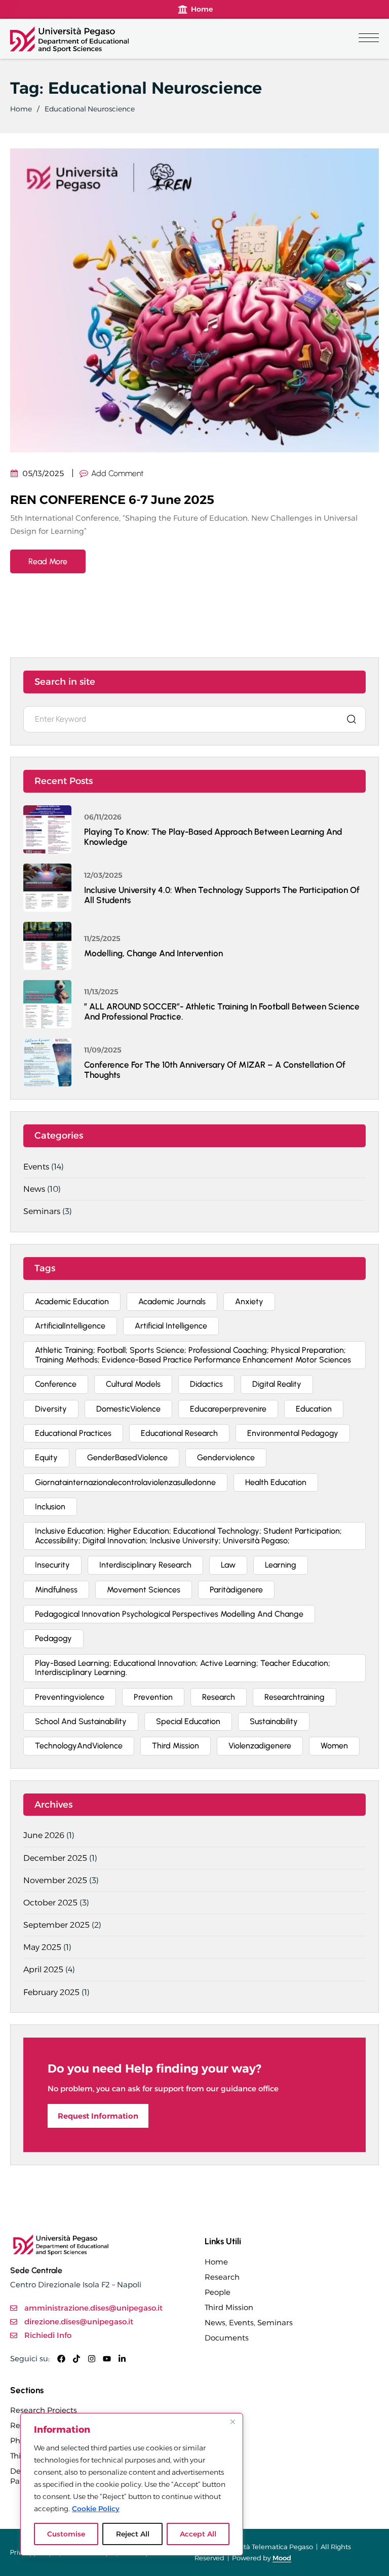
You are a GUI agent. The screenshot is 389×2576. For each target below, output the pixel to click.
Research (222, 2277)
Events (36, 1167)
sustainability (274, 1721)
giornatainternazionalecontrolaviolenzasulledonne (125, 1482)
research (219, 1697)
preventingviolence (70, 1697)
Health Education (276, 1482)
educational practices (73, 1433)
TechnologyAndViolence (79, 1746)
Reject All (133, 2534)
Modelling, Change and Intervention (153, 953)
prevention (153, 1697)
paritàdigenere (236, 1590)
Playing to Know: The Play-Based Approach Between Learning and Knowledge (213, 837)
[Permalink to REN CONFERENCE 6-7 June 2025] (194, 300)
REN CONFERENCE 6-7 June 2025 (112, 500)
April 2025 (43, 1969)
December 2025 (55, 1858)
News (34, 1189)
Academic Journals (172, 1301)
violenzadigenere (260, 1746)
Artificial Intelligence (171, 1326)
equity (46, 1457)
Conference (56, 1384)
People (218, 2292)
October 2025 (50, 1903)
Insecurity (52, 1565)
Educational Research (179, 1433)
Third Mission (229, 2307)
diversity (51, 1409)
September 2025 (56, 1925)
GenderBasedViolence (127, 1457)
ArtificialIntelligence (70, 1326)
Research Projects (44, 2410)
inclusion (50, 1507)
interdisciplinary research (145, 1565)
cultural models (133, 1384)
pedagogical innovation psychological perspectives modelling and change (169, 1614)
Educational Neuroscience (90, 109)
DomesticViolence (128, 1409)
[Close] (232, 2422)
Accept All (198, 2534)
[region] (132, 2484)
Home (21, 109)
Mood (282, 2558)
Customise (66, 2534)
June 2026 (44, 1835)
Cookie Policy (96, 2509)
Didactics (206, 1384)
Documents (227, 2338)
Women (334, 1746)
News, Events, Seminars (249, 2323)
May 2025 (42, 1947)
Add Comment (117, 473)
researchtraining (295, 1697)
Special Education (188, 1721)
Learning (281, 1565)
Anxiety (249, 1301)
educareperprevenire (228, 1409)
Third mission (176, 1746)
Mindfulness (56, 1590)
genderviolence (226, 1457)
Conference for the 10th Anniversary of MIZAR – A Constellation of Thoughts (215, 1070)
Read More (48, 561)
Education (314, 1409)
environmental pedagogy (293, 1433)
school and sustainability (81, 1721)
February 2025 (51, 1992)
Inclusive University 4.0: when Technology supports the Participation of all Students (222, 895)
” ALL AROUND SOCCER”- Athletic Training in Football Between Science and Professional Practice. (222, 1011)
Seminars (42, 1211)
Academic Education (72, 1301)
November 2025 (55, 1880)
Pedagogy (53, 1638)
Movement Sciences (144, 1590)
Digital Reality (277, 1384)
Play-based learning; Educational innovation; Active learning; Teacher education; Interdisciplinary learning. (183, 1668)
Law (228, 1565)
